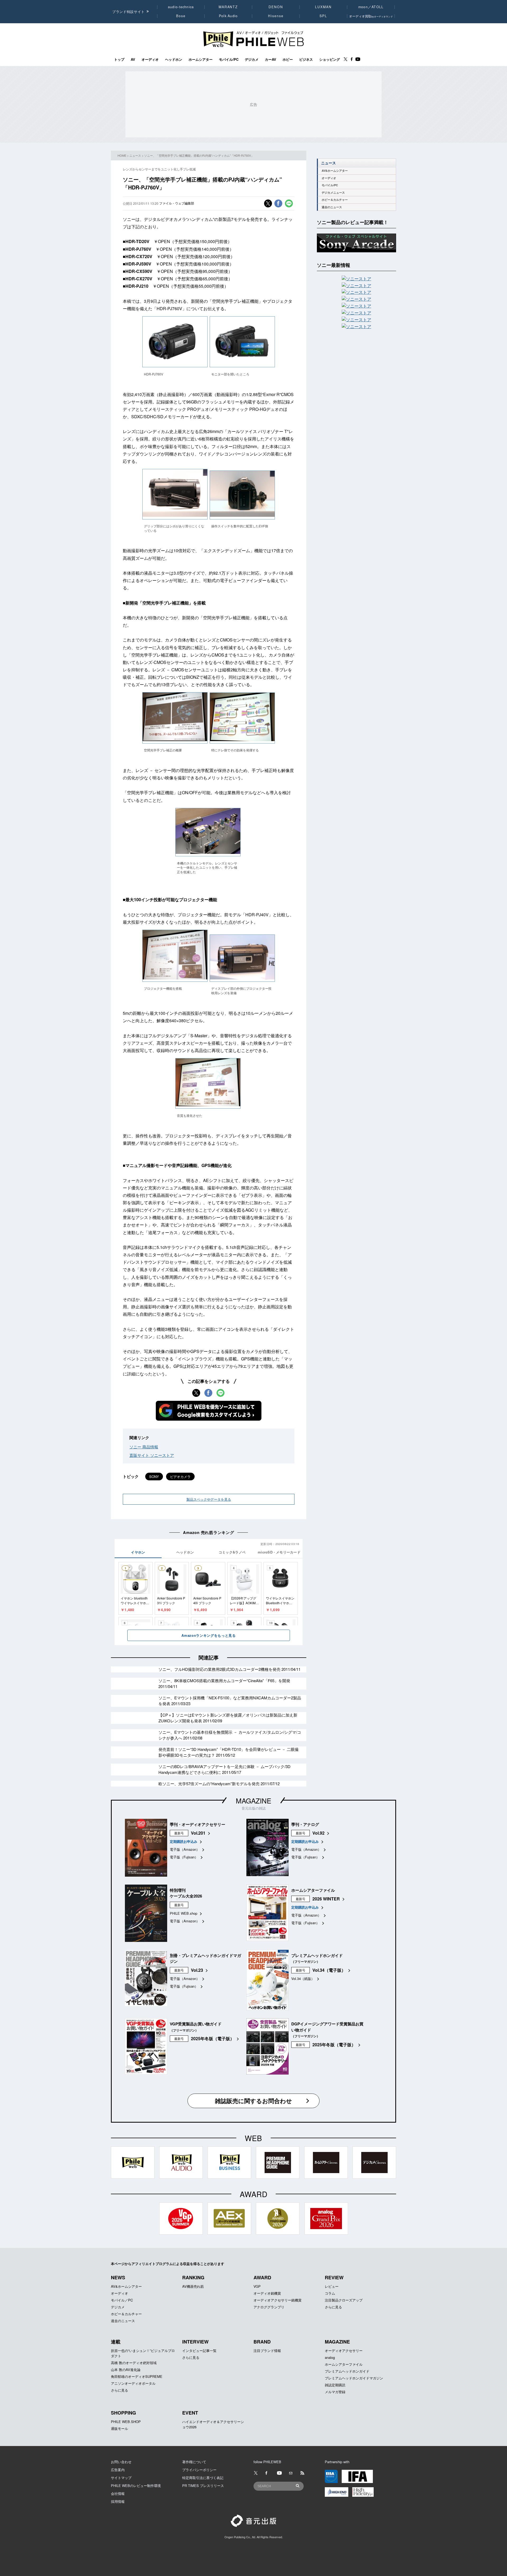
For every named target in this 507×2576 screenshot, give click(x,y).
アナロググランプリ (269, 2307)
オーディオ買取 (371, 16)
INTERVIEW (195, 2342)
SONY (154, 1477)
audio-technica (181, 7)
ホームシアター (201, 59)
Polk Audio (228, 16)
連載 (116, 2342)
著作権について (194, 2462)
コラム (330, 2293)
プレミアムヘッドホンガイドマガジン (354, 2378)
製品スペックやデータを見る (209, 1499)
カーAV (271, 59)
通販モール (119, 2428)
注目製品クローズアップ (344, 2300)
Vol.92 (318, 1833)
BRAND (262, 2342)
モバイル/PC (229, 59)
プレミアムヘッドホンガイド (347, 2371)
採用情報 (118, 2501)
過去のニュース (332, 207)
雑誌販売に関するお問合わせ (253, 2101)
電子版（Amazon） (185, 1849)
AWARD (262, 2277)
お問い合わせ (121, 2462)
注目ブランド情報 (267, 2351)
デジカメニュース (333, 192)
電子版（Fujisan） (184, 1857)
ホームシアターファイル (344, 2364)
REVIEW (334, 2277)
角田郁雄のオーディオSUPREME (137, 2376)
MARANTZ (228, 7)
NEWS (118, 2277)
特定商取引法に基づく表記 (203, 2478)
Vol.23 (197, 1970)
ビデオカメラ (180, 1477)
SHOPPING (123, 2413)
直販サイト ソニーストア (152, 1455)
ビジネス (306, 59)
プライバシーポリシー (199, 2470)
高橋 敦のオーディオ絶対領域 (134, 2363)
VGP (257, 2286)
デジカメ (252, 59)
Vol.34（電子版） (329, 1970)
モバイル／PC (122, 2300)
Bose (181, 16)
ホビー (288, 59)
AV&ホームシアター (335, 171)
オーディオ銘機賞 (267, 2293)
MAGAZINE (253, 1800)
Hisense (276, 16)
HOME (122, 155)
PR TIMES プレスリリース (203, 2486)
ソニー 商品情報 (144, 1447)
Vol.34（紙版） (303, 1979)
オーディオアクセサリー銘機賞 (278, 2300)
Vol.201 (198, 1833)
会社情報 (118, 2493)
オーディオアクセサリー (344, 2351)
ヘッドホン (174, 59)
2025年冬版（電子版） (213, 2038)
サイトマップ (121, 2478)
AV (133, 59)
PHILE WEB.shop (184, 1913)
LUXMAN (323, 7)
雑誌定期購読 (335, 2385)
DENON (276, 7)
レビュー (332, 2286)
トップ (119, 59)
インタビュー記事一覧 (199, 2351)
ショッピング (330, 59)
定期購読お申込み (184, 1841)
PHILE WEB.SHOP (126, 2422)
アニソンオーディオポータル (133, 2383)
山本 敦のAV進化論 (126, 2370)
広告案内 (118, 2470)
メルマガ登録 (335, 2392)
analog (330, 2357)
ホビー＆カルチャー (335, 200)
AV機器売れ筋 (193, 2286)
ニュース (135, 155)
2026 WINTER (326, 1899)
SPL (323, 16)
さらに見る (333, 2307)
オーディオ (150, 59)
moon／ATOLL (371, 7)
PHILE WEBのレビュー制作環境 (136, 2486)
